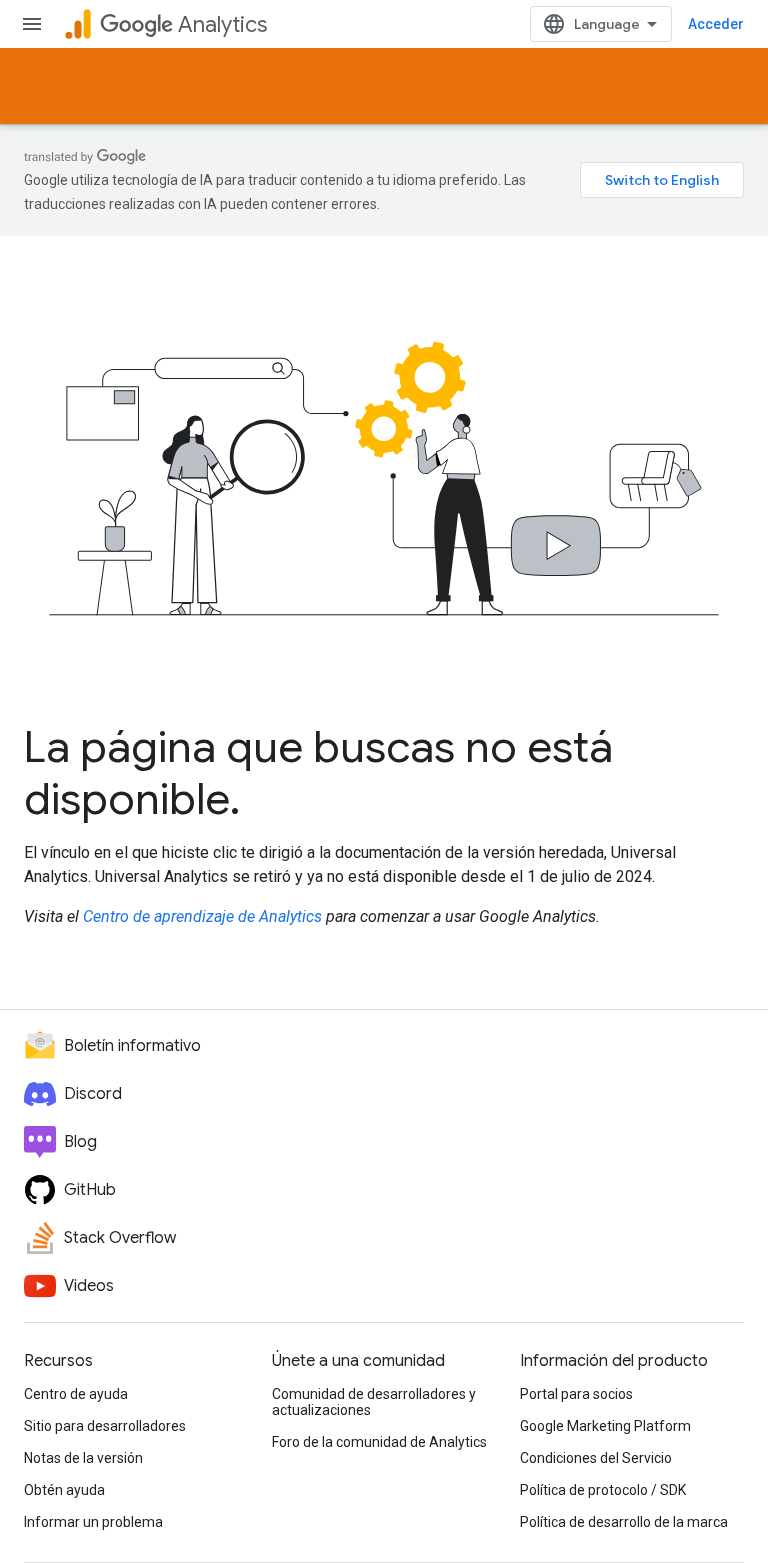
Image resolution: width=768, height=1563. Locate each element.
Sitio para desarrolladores (105, 1426)
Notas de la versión (83, 1458)
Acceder (716, 24)
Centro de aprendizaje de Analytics (202, 916)
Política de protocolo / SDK (603, 1490)
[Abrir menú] (32, 24)
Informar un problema (93, 1522)
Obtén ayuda (64, 1490)
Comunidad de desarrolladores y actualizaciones (374, 1402)
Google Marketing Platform (605, 1426)
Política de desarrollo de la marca (624, 1522)
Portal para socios (576, 1394)
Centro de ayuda (76, 1394)
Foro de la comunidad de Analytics (379, 1442)
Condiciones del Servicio (596, 1458)
